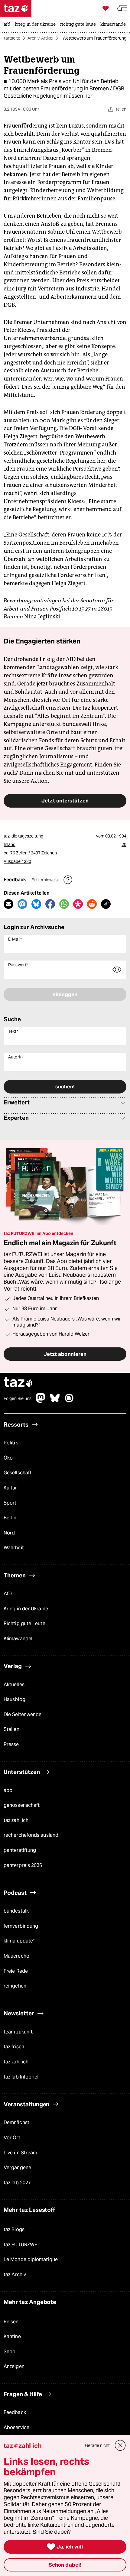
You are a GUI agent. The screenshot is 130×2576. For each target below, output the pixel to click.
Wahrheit (14, 1548)
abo (8, 1790)
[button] (122, 8)
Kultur (10, 1488)
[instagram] (69, 1401)
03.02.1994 (116, 836)
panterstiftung (20, 1850)
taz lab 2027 (17, 2183)
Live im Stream (20, 2153)
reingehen (15, 1986)
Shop (10, 2352)
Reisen (11, 2322)
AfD (8, 1594)
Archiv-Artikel (40, 38)
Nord (9, 1533)
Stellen (11, 1730)
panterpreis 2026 (23, 1865)
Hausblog (15, 1699)
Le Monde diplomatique (31, 2260)
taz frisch (14, 2047)
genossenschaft (22, 1805)
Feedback (15, 2412)
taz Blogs (14, 2229)
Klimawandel (18, 1639)
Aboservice (16, 2427)
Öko (8, 1458)
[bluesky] (55, 1401)
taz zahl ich (16, 1820)
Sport (10, 1503)
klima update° (19, 1941)
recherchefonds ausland (31, 1835)
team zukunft (18, 2032)
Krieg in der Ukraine (26, 1609)
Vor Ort (12, 2138)
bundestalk (16, 1911)
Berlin (10, 1518)
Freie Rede (16, 1971)
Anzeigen (14, 2367)
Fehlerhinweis (45, 880)
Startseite (11, 38)
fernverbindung (21, 1926)
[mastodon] (41, 1401)
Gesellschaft (18, 1473)
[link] (8, 25)
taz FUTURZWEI (21, 2245)
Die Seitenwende (23, 1714)
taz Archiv (15, 2275)
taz (18, 1383)
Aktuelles (14, 1685)
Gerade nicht (97, 2445)
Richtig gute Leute (24, 1624)
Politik (11, 1443)
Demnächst (16, 2123)
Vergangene (17, 2168)
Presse (11, 1744)
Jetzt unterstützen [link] (65, 801)
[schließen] (120, 2445)
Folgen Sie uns (18, 1398)
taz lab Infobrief (21, 2077)
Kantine (12, 2336)
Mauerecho (16, 1956)
